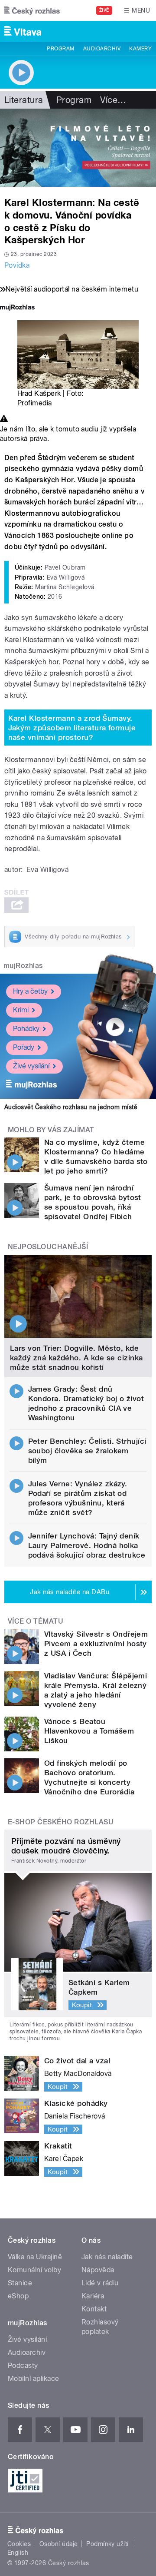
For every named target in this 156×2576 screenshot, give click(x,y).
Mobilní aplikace (34, 2379)
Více (113, 100)
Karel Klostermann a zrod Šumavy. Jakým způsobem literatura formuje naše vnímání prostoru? (72, 728)
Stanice (20, 2283)
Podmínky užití (107, 2544)
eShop (18, 2296)
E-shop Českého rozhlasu (61, 1822)
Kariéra (93, 2296)
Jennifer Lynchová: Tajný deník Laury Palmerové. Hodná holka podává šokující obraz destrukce (87, 1545)
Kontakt (94, 2309)
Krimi (21, 1010)
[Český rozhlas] (32, 10)
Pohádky (26, 1029)
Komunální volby (34, 2270)
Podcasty (23, 2365)
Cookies (19, 2544)
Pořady (24, 1047)
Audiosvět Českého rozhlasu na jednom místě (71, 1107)
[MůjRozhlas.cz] (17, 308)
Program (60, 49)
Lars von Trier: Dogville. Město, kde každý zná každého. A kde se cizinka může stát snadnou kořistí (76, 1358)
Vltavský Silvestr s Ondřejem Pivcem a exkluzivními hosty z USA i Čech (96, 1644)
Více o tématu (36, 1621)
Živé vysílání (31, 1066)
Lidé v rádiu (100, 2283)
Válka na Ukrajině (35, 2257)
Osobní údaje (59, 2544)
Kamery (140, 49)
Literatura (24, 100)
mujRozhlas (23, 966)
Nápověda (98, 2270)
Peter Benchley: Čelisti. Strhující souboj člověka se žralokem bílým (87, 1451)
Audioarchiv (102, 49)
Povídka (17, 265)
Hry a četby (30, 991)
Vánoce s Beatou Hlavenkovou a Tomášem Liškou (89, 1731)
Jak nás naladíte (107, 2257)
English (18, 2553)
